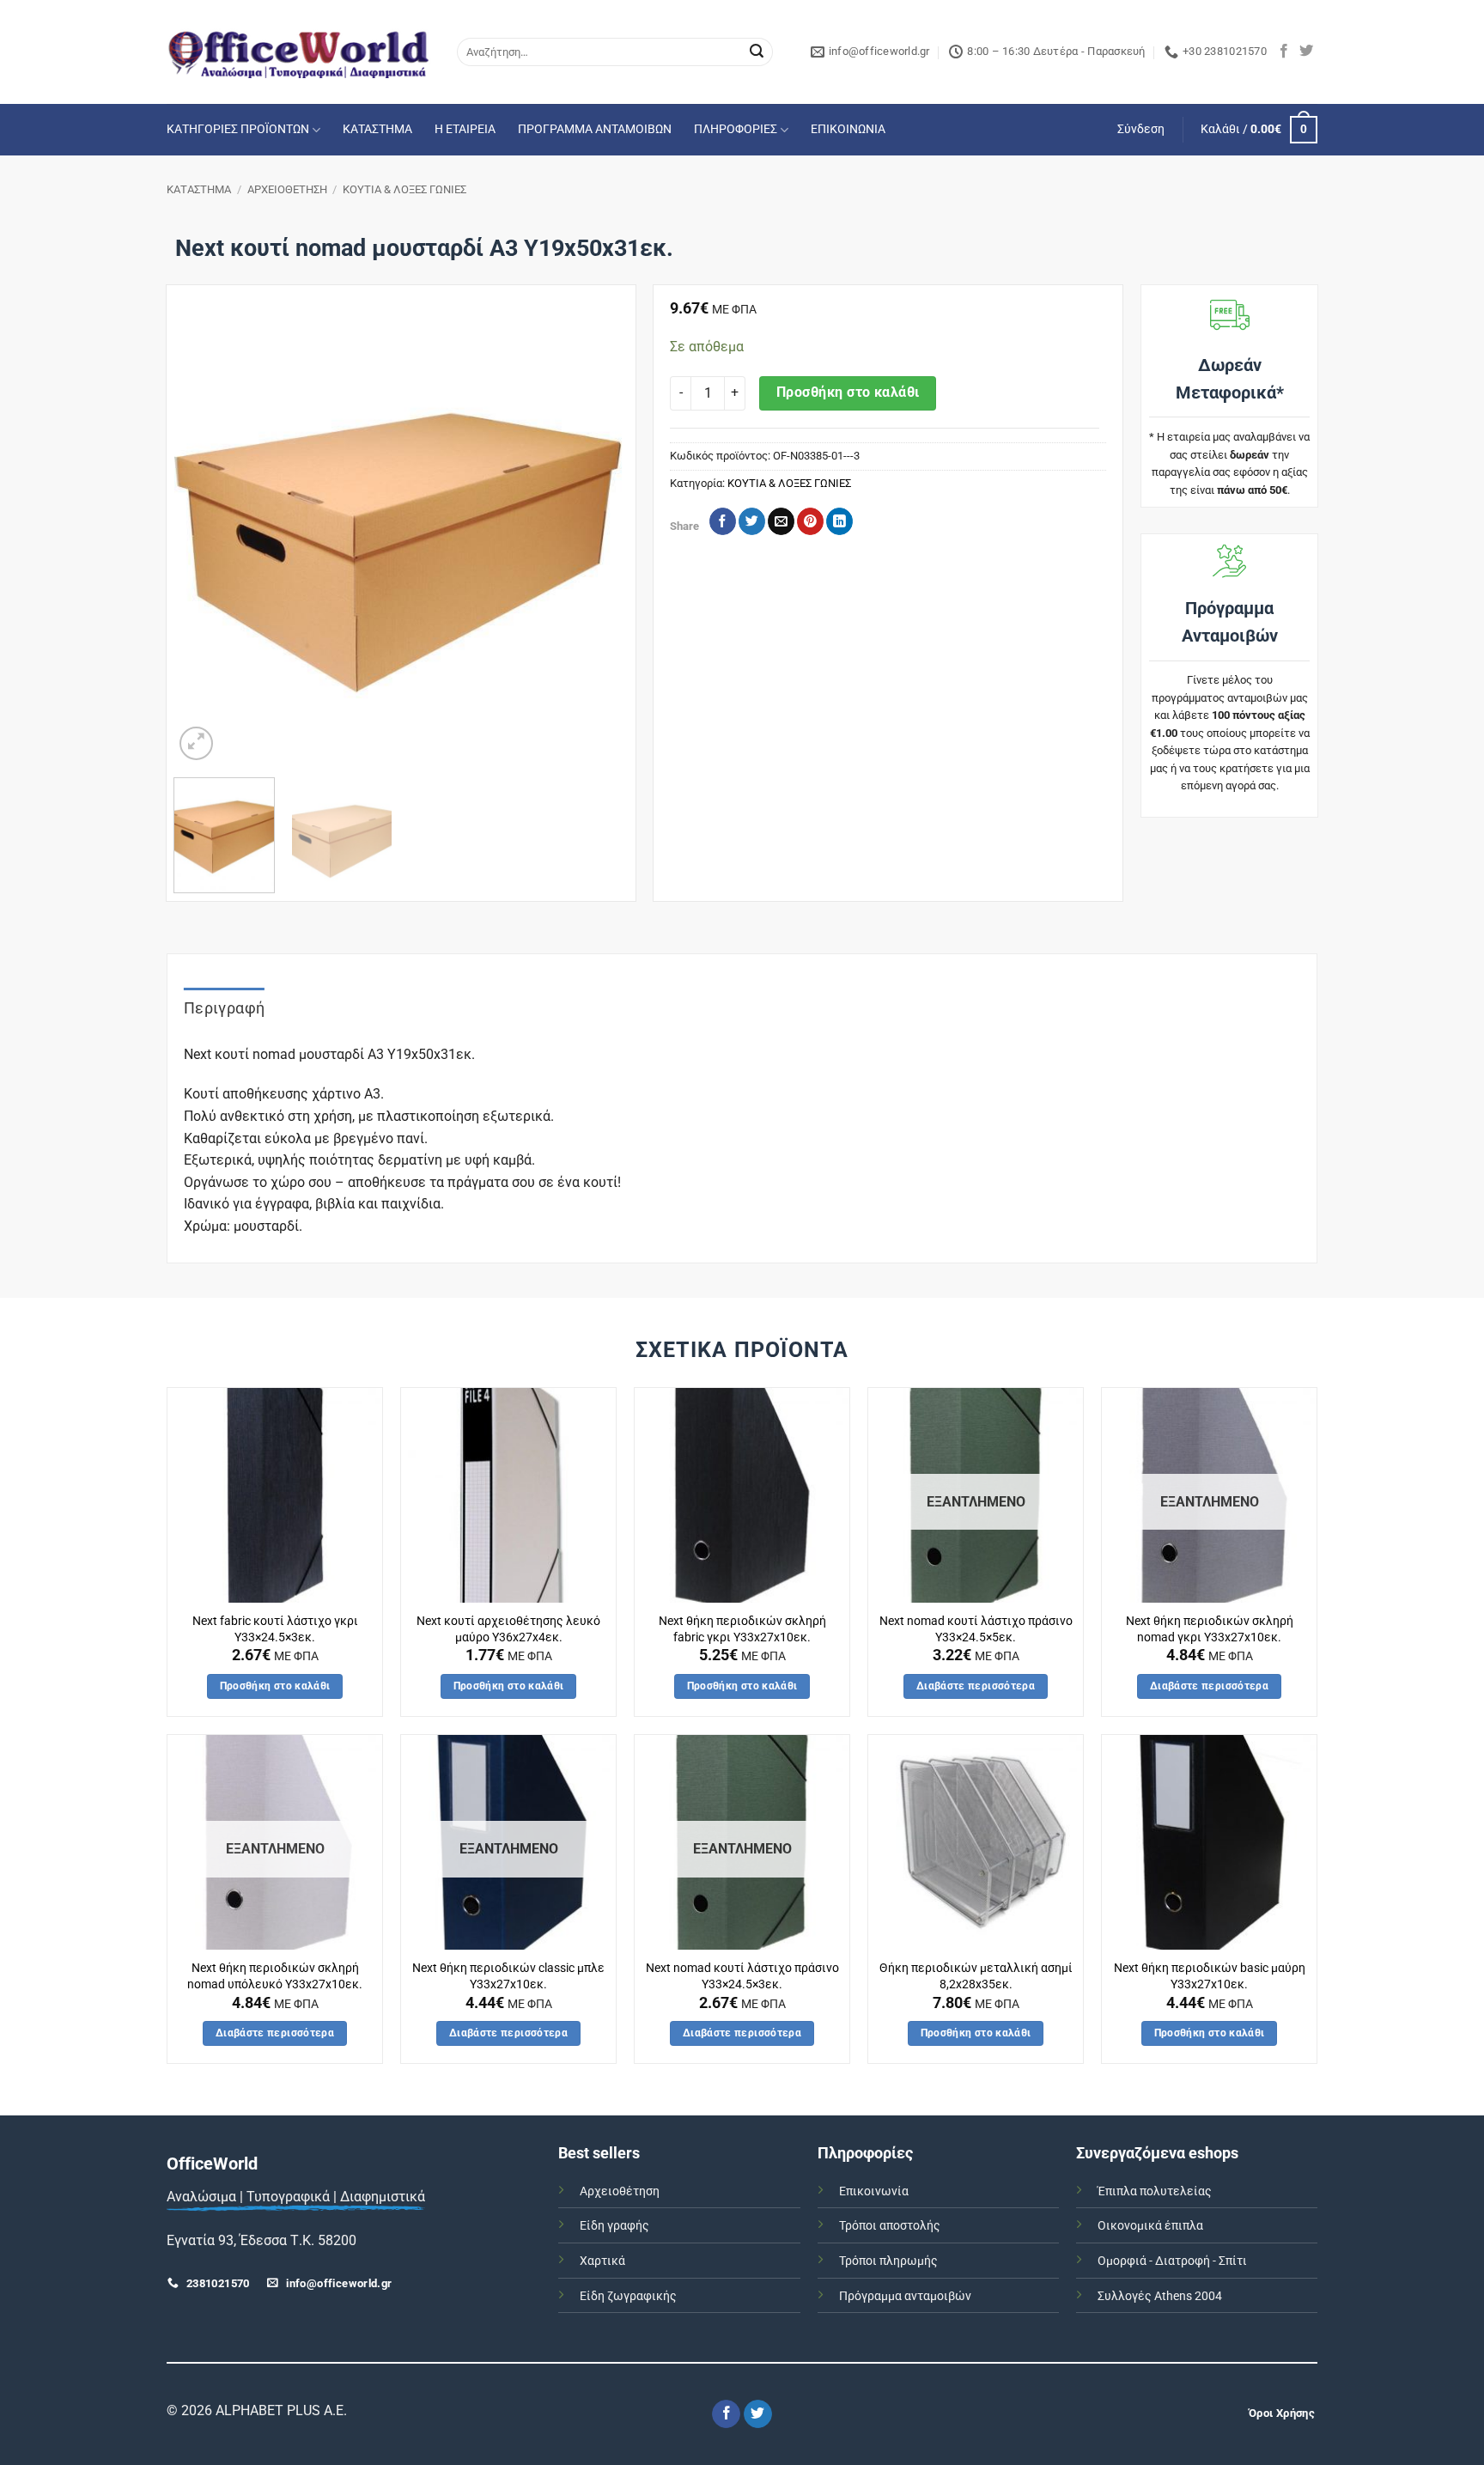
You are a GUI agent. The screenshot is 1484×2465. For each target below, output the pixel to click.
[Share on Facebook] (723, 521)
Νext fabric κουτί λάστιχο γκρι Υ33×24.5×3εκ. (275, 1629)
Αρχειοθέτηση (620, 2191)
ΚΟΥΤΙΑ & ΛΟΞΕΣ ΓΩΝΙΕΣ (404, 189)
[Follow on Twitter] (1306, 52)
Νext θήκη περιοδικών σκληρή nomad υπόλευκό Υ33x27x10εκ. (275, 1976)
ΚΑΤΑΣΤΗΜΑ (377, 129)
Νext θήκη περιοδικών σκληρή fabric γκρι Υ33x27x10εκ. (742, 1629)
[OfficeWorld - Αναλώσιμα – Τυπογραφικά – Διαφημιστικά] (299, 52)
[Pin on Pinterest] (810, 521)
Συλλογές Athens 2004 (1160, 2296)
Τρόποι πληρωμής (888, 2261)
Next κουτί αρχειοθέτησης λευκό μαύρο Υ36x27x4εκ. (508, 1629)
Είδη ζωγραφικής (628, 2296)
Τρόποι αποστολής (890, 2226)
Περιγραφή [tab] (224, 1008)
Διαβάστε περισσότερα (976, 1686)
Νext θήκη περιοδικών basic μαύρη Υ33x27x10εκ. (1210, 1976)
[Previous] (204, 538)
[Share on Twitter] (752, 521)
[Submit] (757, 52)
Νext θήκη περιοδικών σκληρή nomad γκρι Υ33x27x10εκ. (1210, 1629)
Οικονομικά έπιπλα (1150, 2226)
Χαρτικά (602, 2261)
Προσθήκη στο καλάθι (848, 393)
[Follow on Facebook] (1284, 52)
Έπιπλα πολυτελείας (1155, 2191)
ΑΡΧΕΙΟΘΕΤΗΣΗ (287, 189)
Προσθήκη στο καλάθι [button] (275, 1686)
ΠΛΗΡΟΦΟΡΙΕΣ (736, 129)
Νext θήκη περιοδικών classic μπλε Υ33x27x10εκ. (508, 1976)
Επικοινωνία (874, 2191)
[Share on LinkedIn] (839, 521)
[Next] (597, 538)
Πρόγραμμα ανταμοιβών (905, 2296)
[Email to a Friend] (781, 521)
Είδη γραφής (614, 2226)
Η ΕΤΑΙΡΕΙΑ (465, 129)
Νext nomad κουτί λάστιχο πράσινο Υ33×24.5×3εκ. (742, 1976)
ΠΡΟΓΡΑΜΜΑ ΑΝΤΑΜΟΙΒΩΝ (595, 129)
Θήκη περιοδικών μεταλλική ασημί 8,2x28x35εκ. (976, 1976)
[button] (1141, 130)
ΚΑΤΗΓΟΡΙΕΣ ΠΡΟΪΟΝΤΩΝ (238, 129)
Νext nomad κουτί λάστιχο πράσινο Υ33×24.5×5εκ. (976, 1629)
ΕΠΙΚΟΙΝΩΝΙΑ (848, 129)
